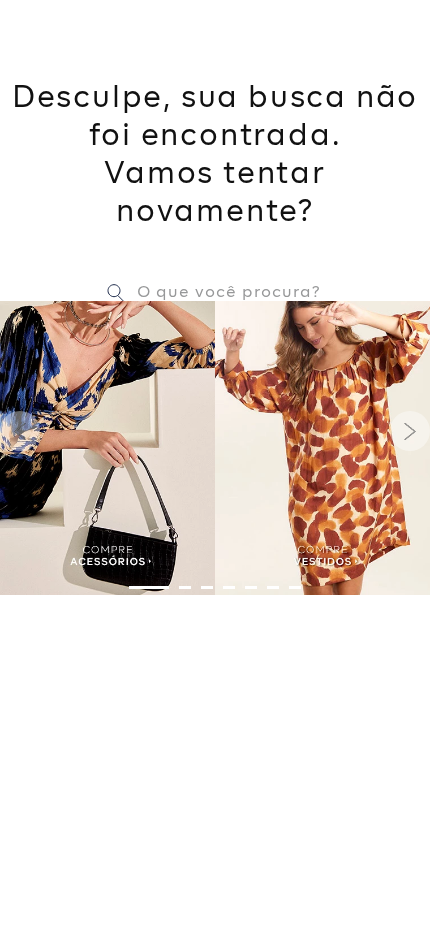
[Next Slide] (410, 431)
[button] (149, 587)
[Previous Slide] (20, 431)
